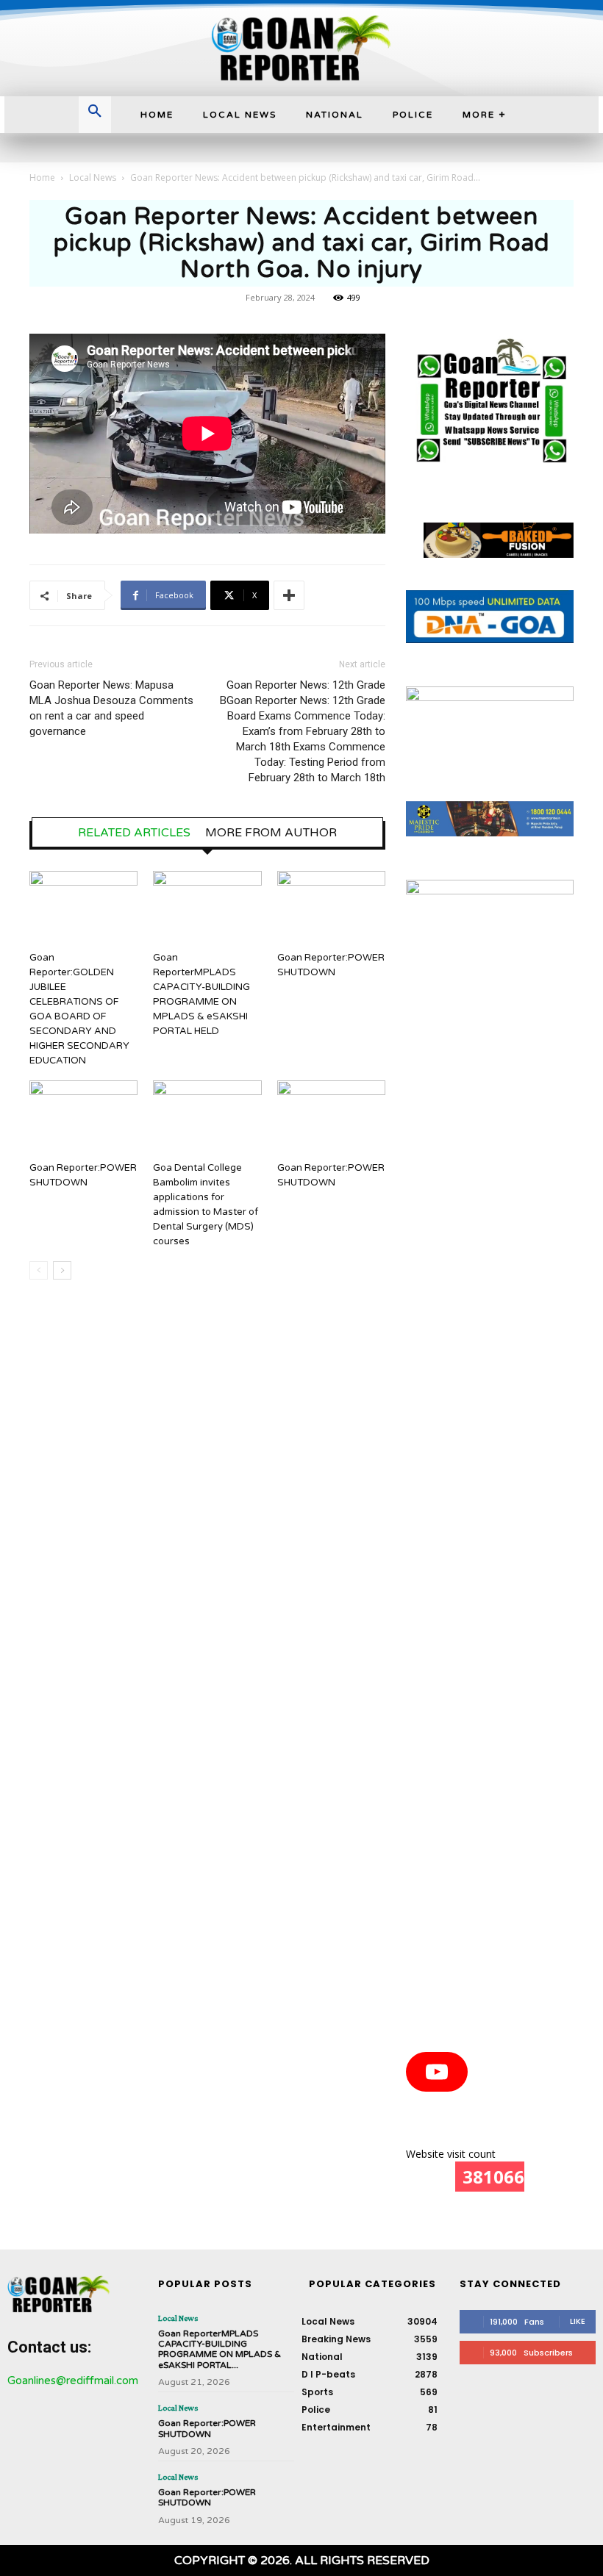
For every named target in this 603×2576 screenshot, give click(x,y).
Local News (93, 177)
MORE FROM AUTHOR (271, 833)
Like (578, 2321)
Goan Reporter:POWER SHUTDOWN (207, 2428)
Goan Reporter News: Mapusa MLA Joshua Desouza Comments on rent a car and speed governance (111, 708)
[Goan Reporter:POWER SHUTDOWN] (331, 908)
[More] (289, 595)
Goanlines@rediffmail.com (73, 2381)
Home (42, 177)
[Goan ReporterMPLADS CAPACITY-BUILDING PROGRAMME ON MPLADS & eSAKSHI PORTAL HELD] (207, 908)
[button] (95, 112)
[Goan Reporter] (301, 48)
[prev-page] (39, 1270)
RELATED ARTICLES (134, 833)
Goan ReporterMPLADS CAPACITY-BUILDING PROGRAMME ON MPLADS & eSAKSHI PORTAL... (220, 2349)
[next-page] (62, 1270)
